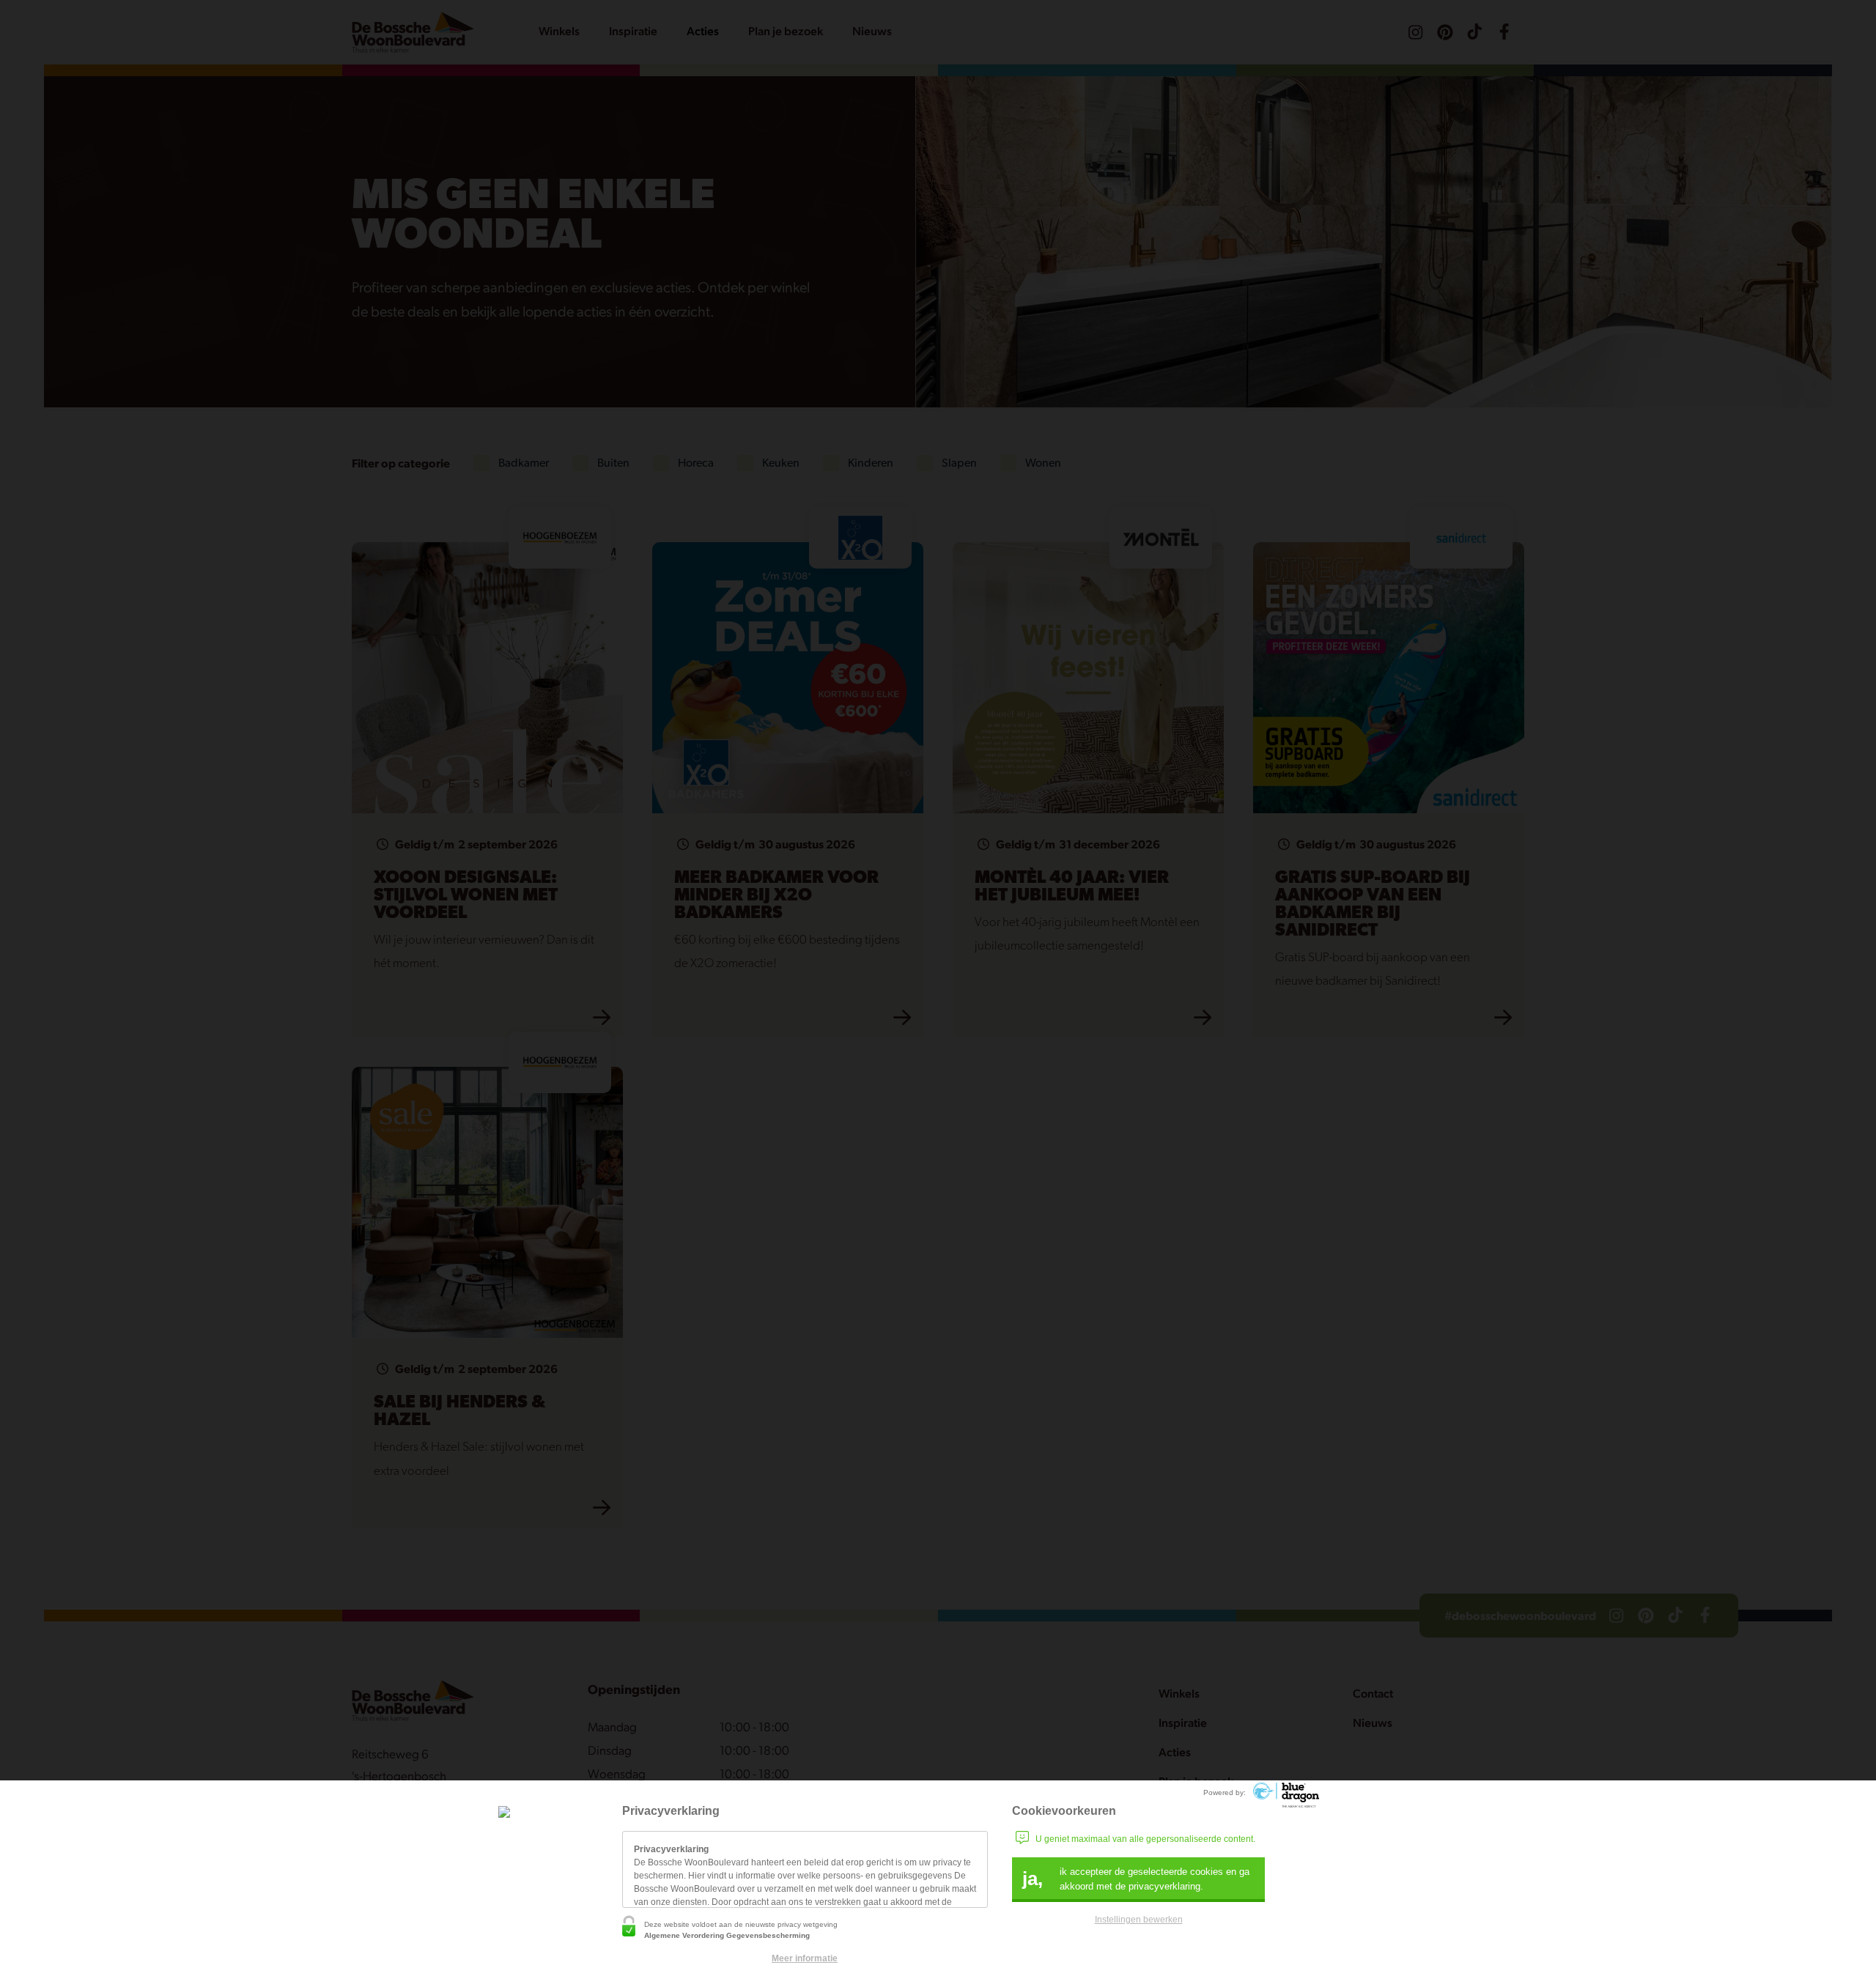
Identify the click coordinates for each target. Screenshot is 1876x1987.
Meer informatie (805, 1958)
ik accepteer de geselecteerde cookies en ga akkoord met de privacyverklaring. (1136, 1879)
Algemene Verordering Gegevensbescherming (727, 1935)
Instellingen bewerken (1139, 1920)
